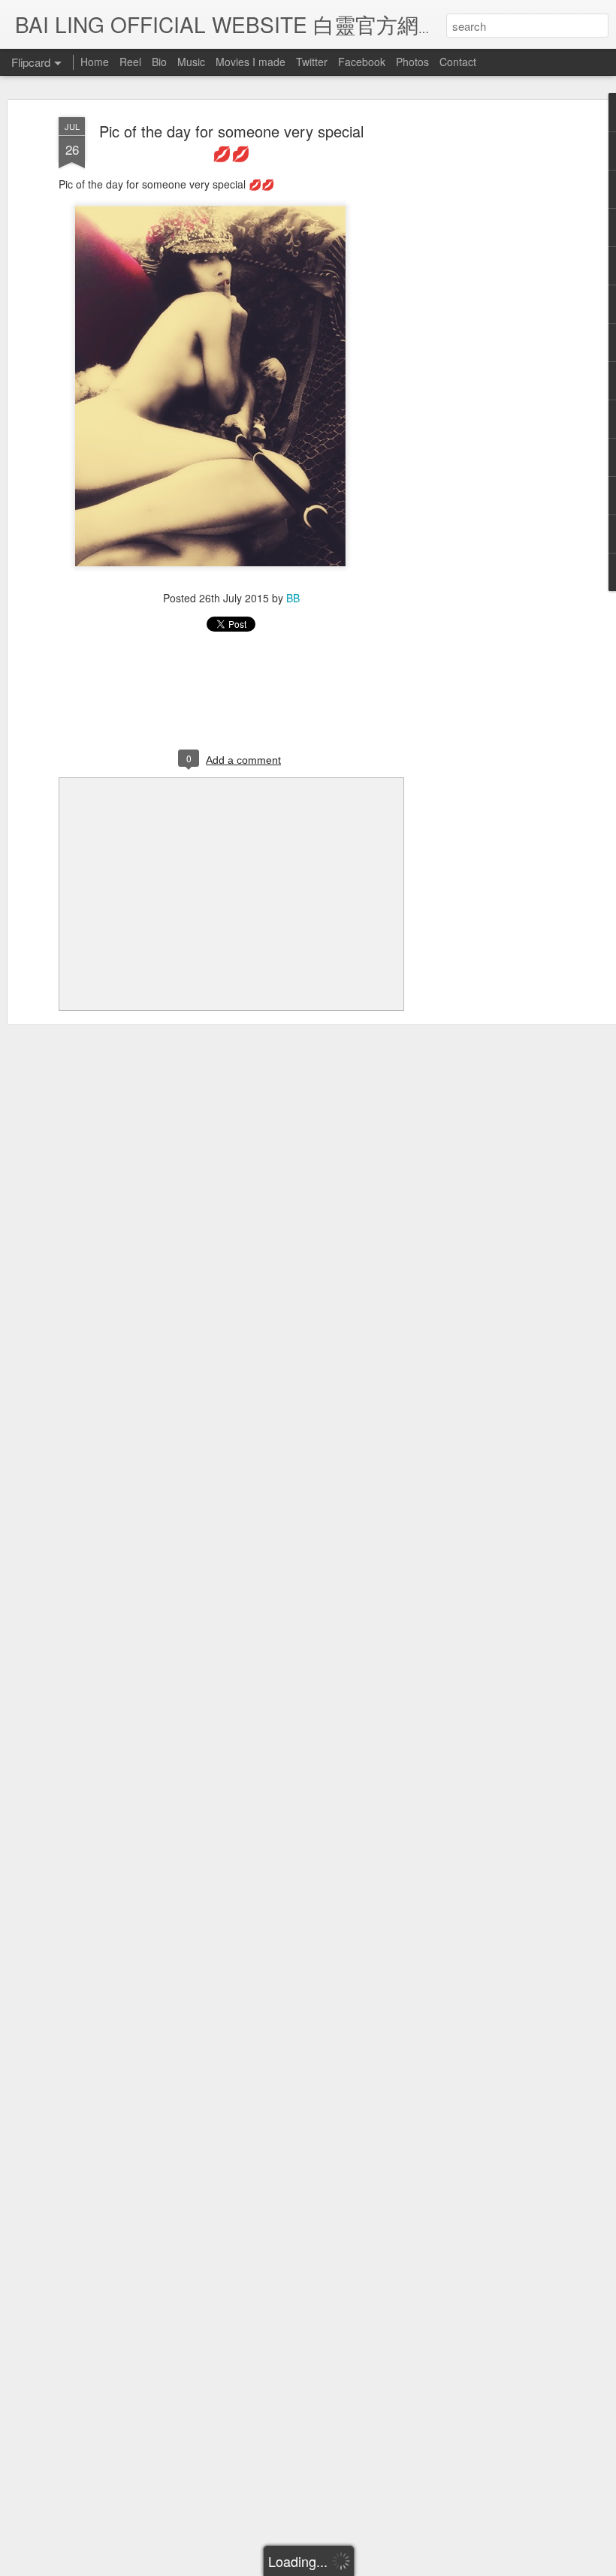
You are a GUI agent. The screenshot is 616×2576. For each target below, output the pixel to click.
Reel (130, 62)
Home (95, 62)
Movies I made (251, 62)
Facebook (362, 62)
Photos (412, 62)
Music (191, 62)
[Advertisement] (487, 354)
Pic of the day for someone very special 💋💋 (231, 142)
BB (293, 598)
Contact (458, 62)
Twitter (312, 62)
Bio (159, 62)
